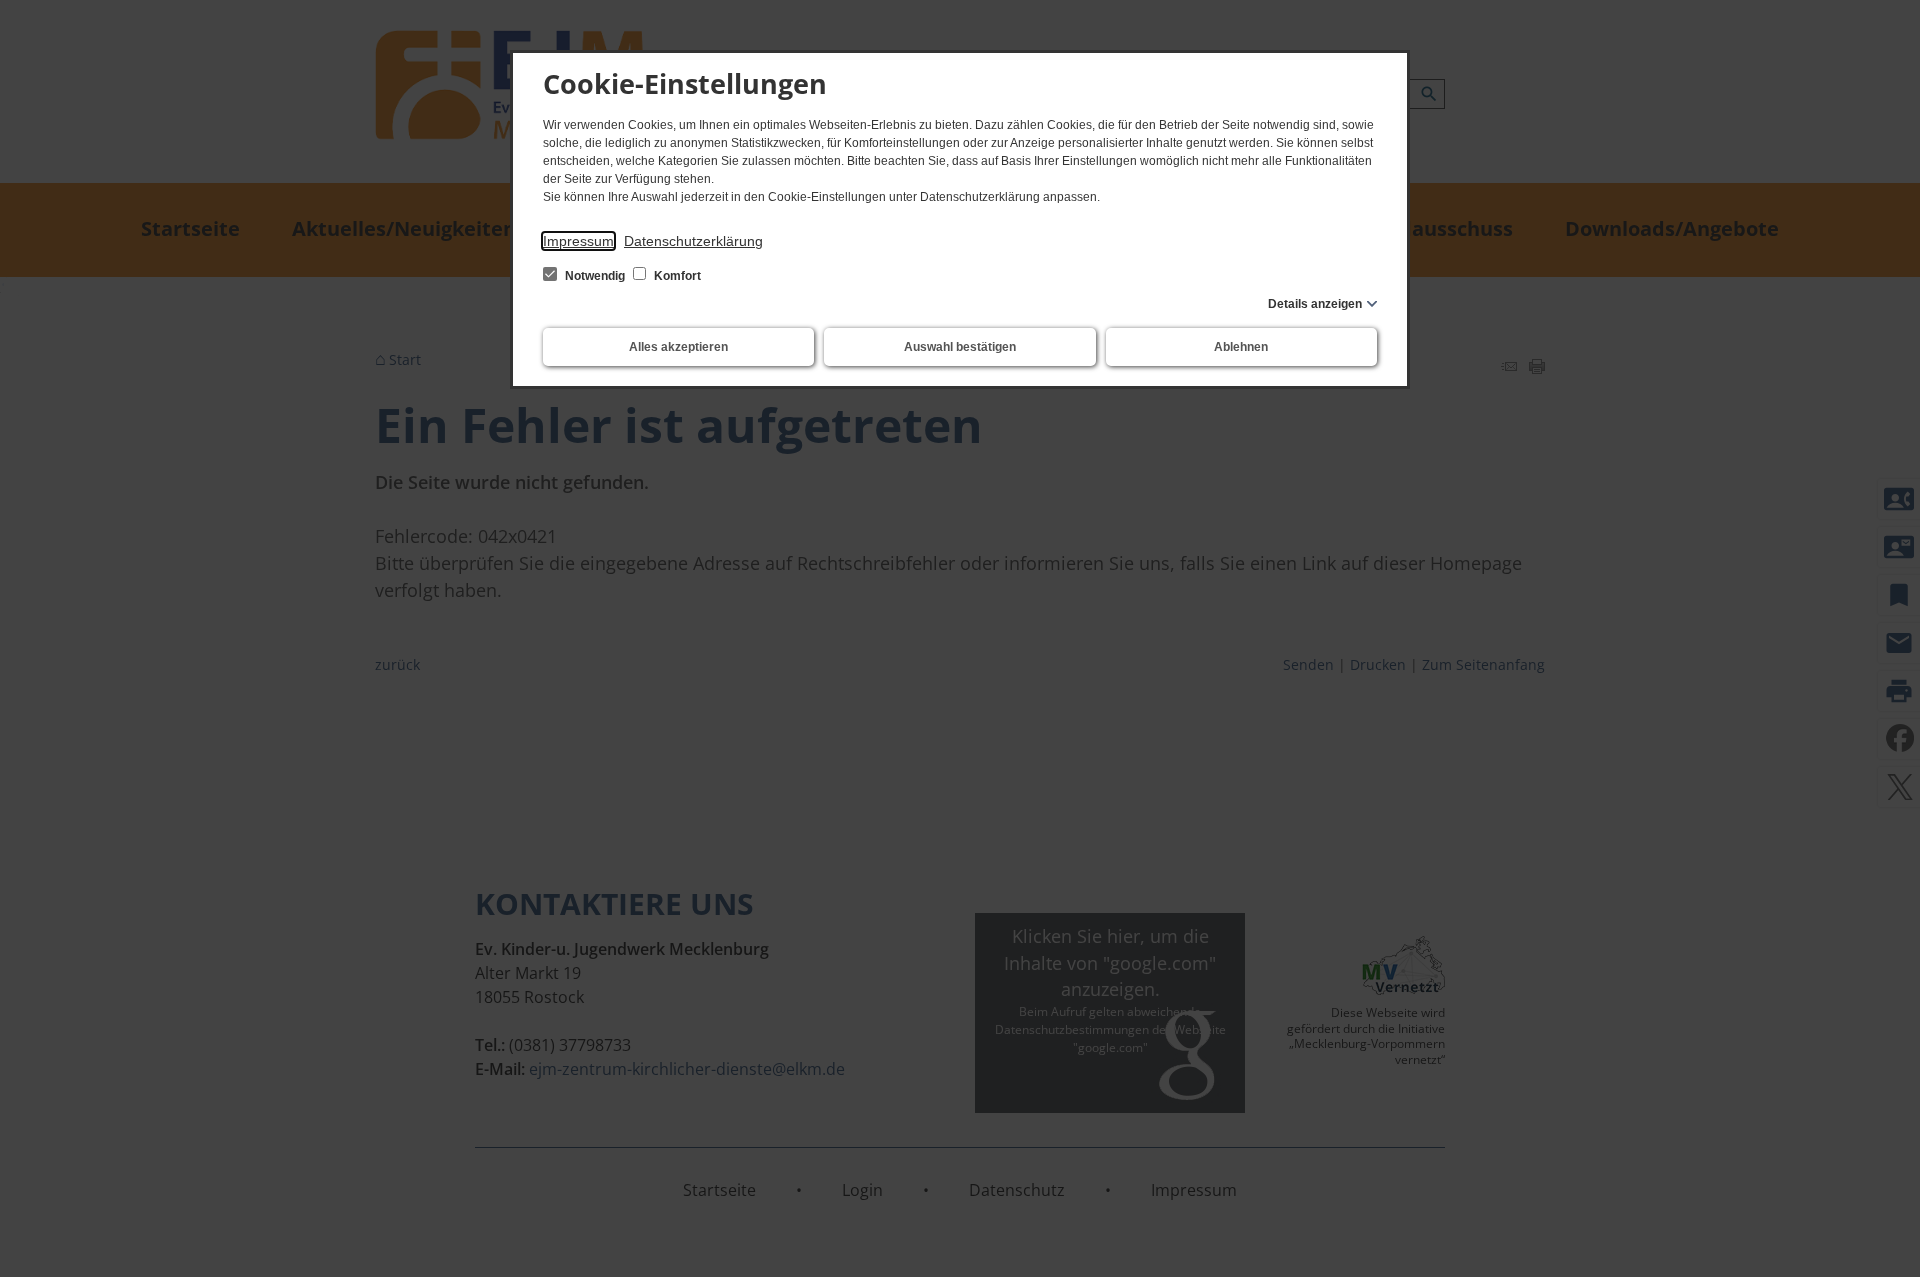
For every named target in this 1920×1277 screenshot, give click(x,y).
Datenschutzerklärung (693, 241)
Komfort (676, 276)
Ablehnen (1241, 347)
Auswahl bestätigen (960, 347)
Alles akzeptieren (678, 347)
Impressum (578, 241)
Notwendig (595, 276)
